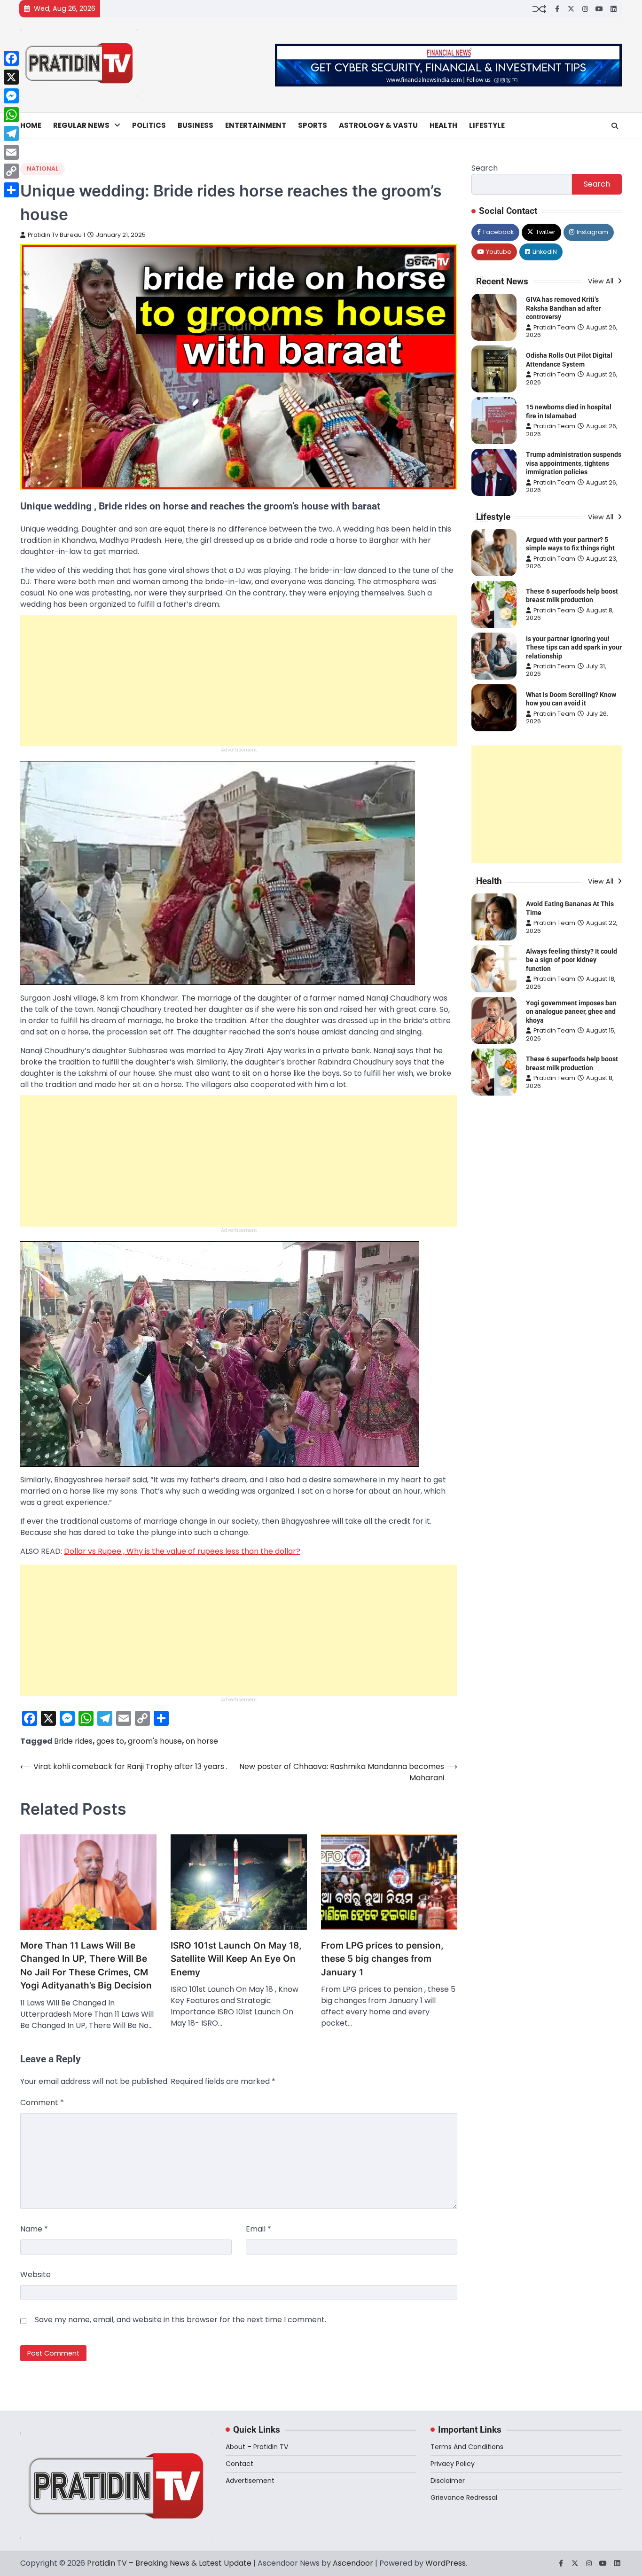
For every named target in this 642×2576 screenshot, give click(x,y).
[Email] (11, 152)
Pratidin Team (554, 327)
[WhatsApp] (11, 115)
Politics (149, 125)
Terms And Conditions (467, 2447)
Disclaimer (448, 2481)
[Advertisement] (239, 681)
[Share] (11, 190)
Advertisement (250, 2481)
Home (31, 125)
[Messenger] (11, 96)
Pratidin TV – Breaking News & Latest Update (169, 2563)
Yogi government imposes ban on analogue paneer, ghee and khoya (571, 1012)
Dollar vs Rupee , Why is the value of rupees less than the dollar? (182, 1551)
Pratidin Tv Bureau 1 (56, 235)
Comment (42, 2102)
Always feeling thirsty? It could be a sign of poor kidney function (572, 960)
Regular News (81, 125)
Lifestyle (487, 125)
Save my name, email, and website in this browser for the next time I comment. (180, 2320)
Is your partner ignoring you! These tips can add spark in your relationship (574, 647)
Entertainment (256, 125)
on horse (202, 1741)
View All (602, 281)
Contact (239, 2464)
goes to (110, 1741)
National (43, 168)
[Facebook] (11, 58)
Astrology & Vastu (378, 125)
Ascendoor (353, 2563)
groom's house (155, 1741)
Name (34, 2229)
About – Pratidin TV (257, 2447)
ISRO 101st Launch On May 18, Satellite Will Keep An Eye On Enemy (236, 1959)
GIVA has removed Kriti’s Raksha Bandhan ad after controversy (564, 308)
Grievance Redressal (464, 2498)
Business (196, 125)
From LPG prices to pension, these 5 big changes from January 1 (382, 1959)
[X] (11, 77)
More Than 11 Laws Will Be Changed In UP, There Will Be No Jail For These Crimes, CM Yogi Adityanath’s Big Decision (86, 1966)
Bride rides (73, 1741)
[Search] (615, 126)
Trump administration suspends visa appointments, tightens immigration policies (574, 463)
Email (258, 2229)
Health (443, 125)
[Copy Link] (11, 171)
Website (35, 2275)
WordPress (446, 2563)
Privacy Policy (453, 2464)
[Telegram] (11, 133)
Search (485, 168)
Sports (313, 125)
